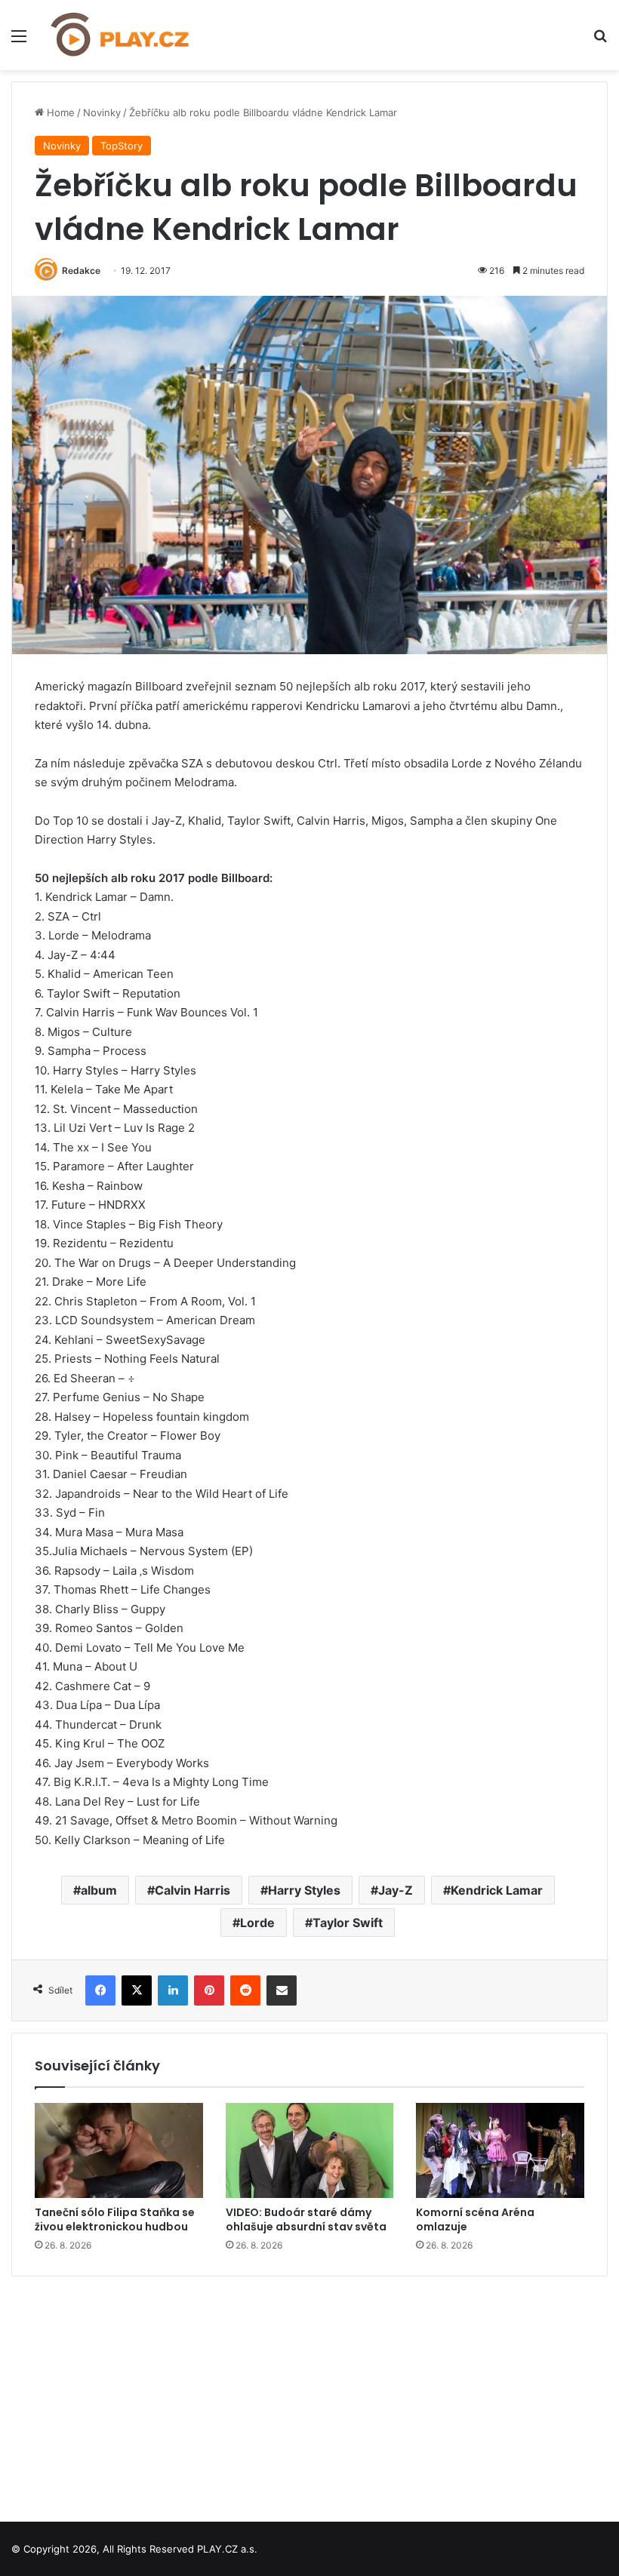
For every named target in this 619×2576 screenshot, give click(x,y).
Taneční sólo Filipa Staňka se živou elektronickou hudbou (115, 2219)
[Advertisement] (309, 2393)
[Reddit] (245, 1990)
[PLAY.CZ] (121, 35)
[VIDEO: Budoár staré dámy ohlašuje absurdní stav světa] (310, 2150)
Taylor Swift (348, 1923)
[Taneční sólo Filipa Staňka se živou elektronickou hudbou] (119, 2150)
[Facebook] (100, 1990)
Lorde (257, 1923)
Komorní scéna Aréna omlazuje (475, 2219)
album (99, 1890)
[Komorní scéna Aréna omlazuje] (500, 2150)
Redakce (81, 271)
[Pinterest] (209, 1990)
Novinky (102, 112)
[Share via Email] (282, 1990)
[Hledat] (600, 41)
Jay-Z (396, 1890)
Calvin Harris (192, 1890)
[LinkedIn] (173, 1990)
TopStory (122, 146)
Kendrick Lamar (497, 1890)
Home (59, 112)
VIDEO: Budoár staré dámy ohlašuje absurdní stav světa (306, 2219)
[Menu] (19, 41)
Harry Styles (304, 1890)
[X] (137, 1990)
